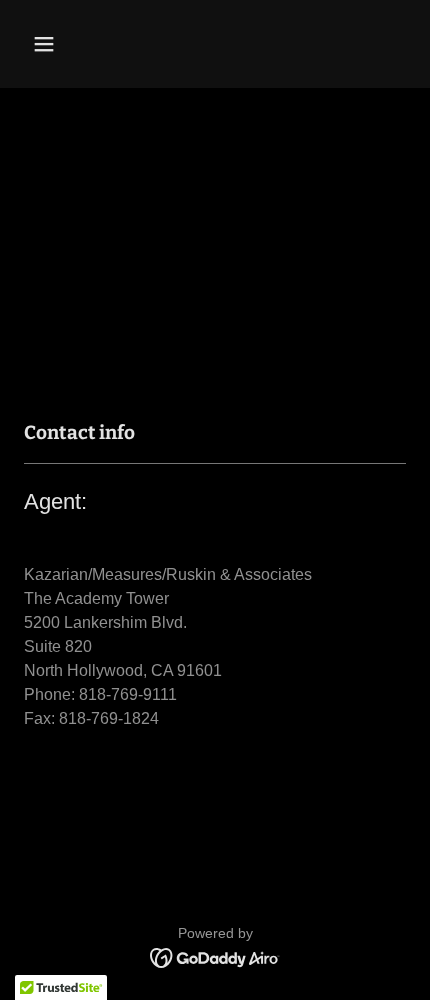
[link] (215, 956)
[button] (67, 44)
